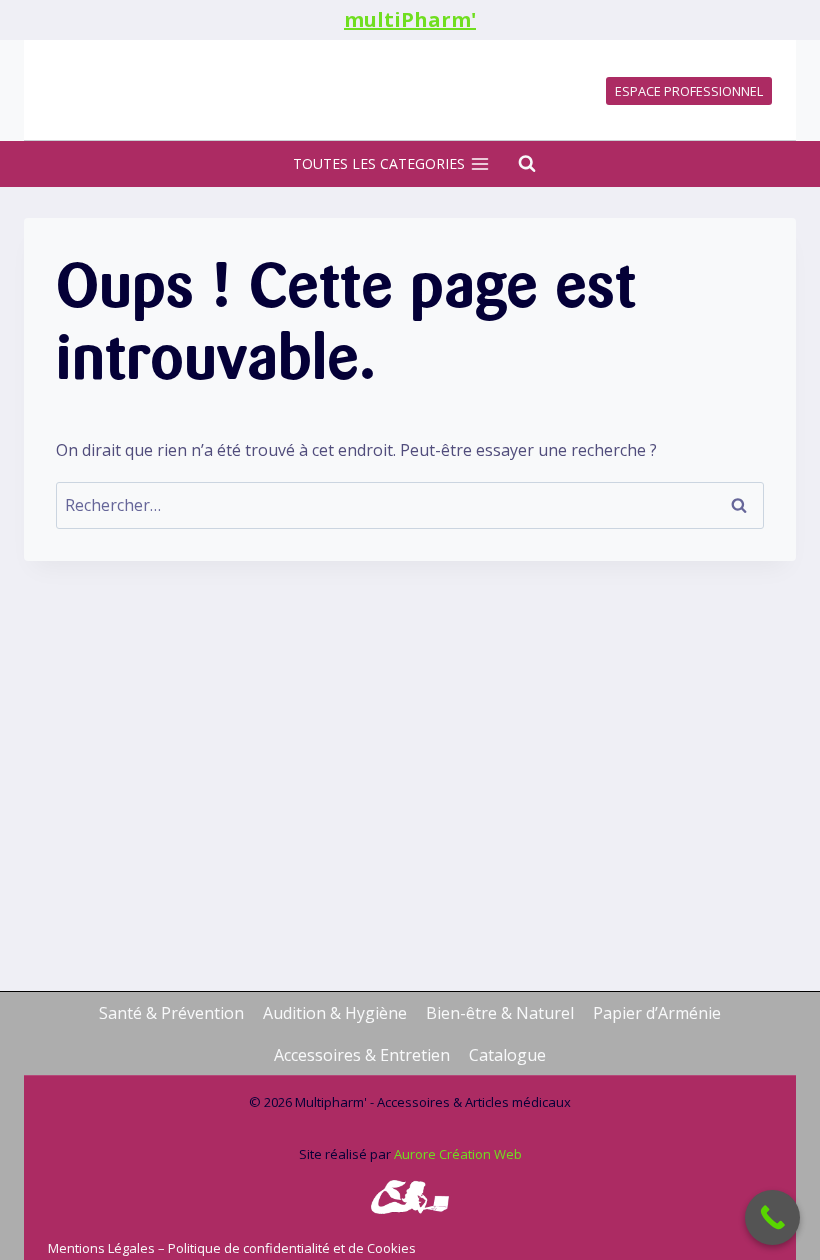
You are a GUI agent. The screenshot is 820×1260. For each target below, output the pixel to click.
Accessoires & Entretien (362, 1055)
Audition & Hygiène (335, 1013)
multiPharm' (410, 19)
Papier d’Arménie (657, 1013)
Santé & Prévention (171, 1013)
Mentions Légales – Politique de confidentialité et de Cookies (233, 1248)
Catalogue (507, 1055)
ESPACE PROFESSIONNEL (689, 91)
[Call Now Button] (772, 1217)
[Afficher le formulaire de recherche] (517, 164)
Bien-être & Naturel (500, 1013)
